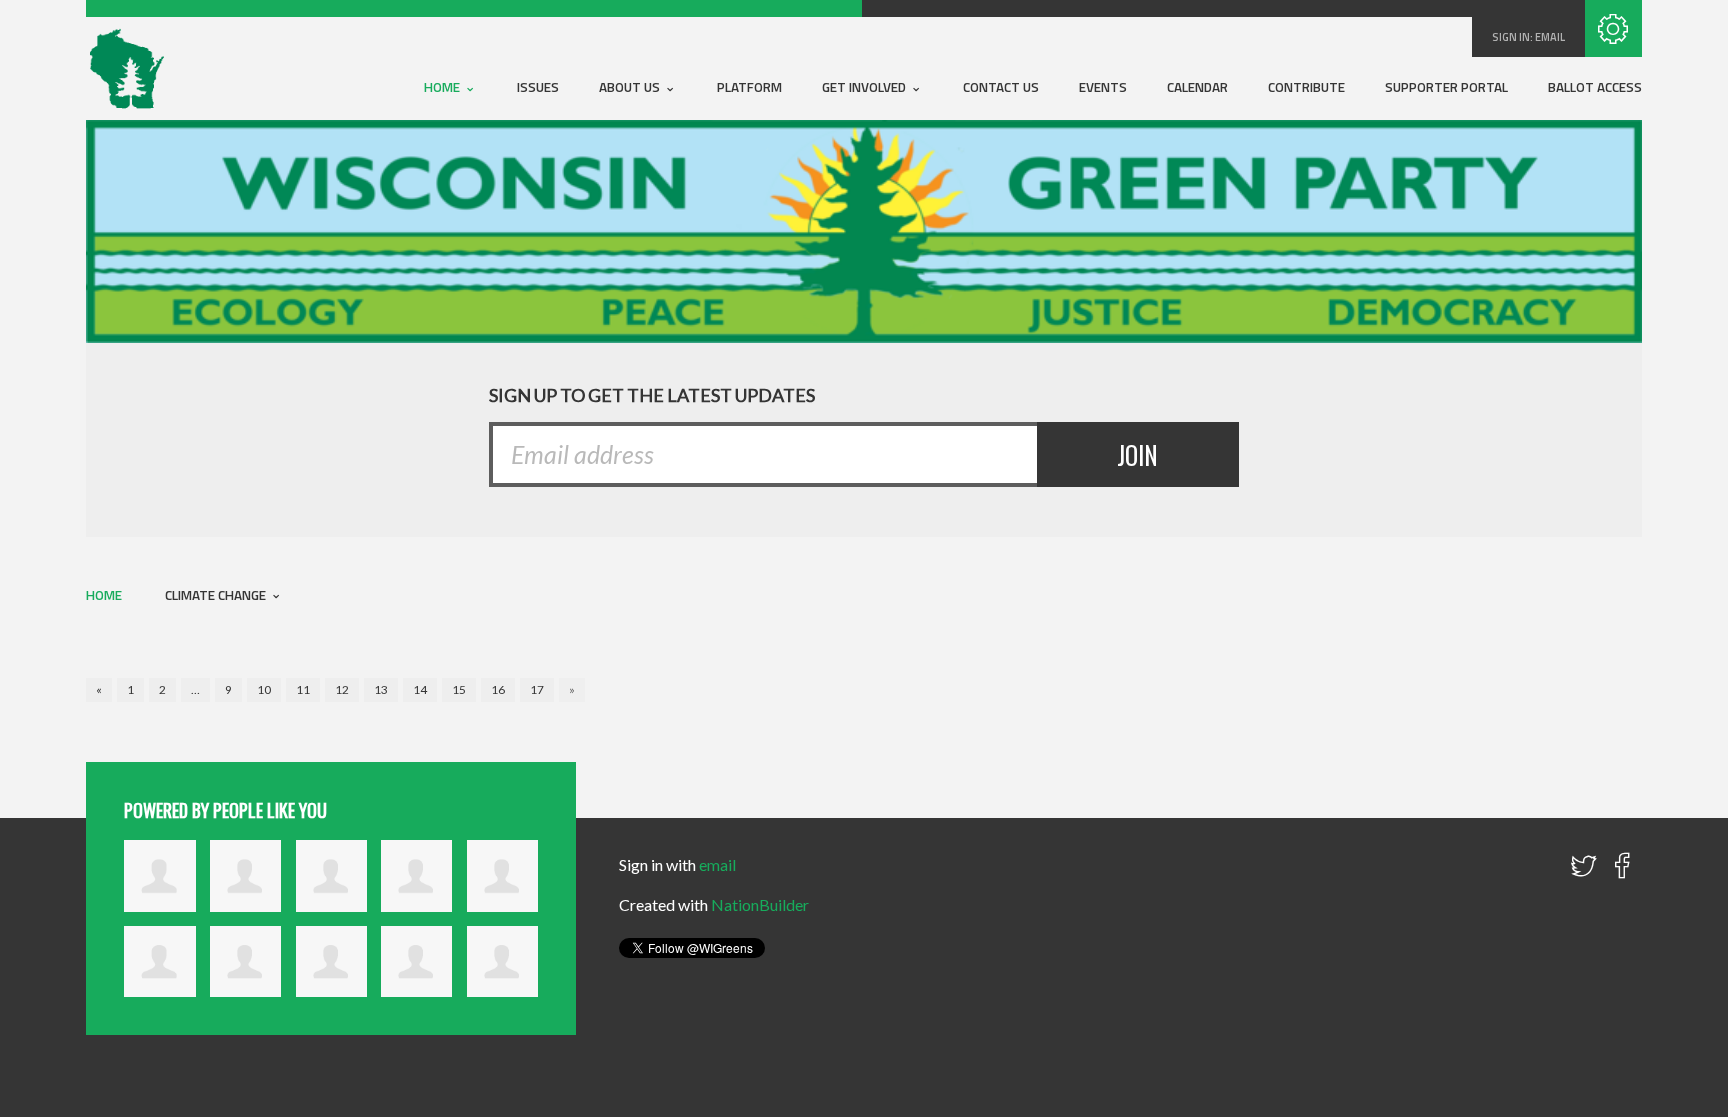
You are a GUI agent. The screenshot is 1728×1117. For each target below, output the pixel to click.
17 (537, 689)
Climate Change (217, 595)
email (1550, 37)
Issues (538, 87)
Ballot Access (1595, 87)
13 (381, 689)
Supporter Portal (1446, 87)
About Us (631, 87)
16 (498, 689)
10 (264, 689)
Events (1103, 87)
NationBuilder (760, 904)
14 (420, 689)
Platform (749, 87)
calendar (1197, 87)
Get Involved (865, 87)
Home (443, 87)
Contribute (1306, 87)
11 (303, 689)
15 (459, 689)
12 (342, 689)
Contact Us (1001, 87)
